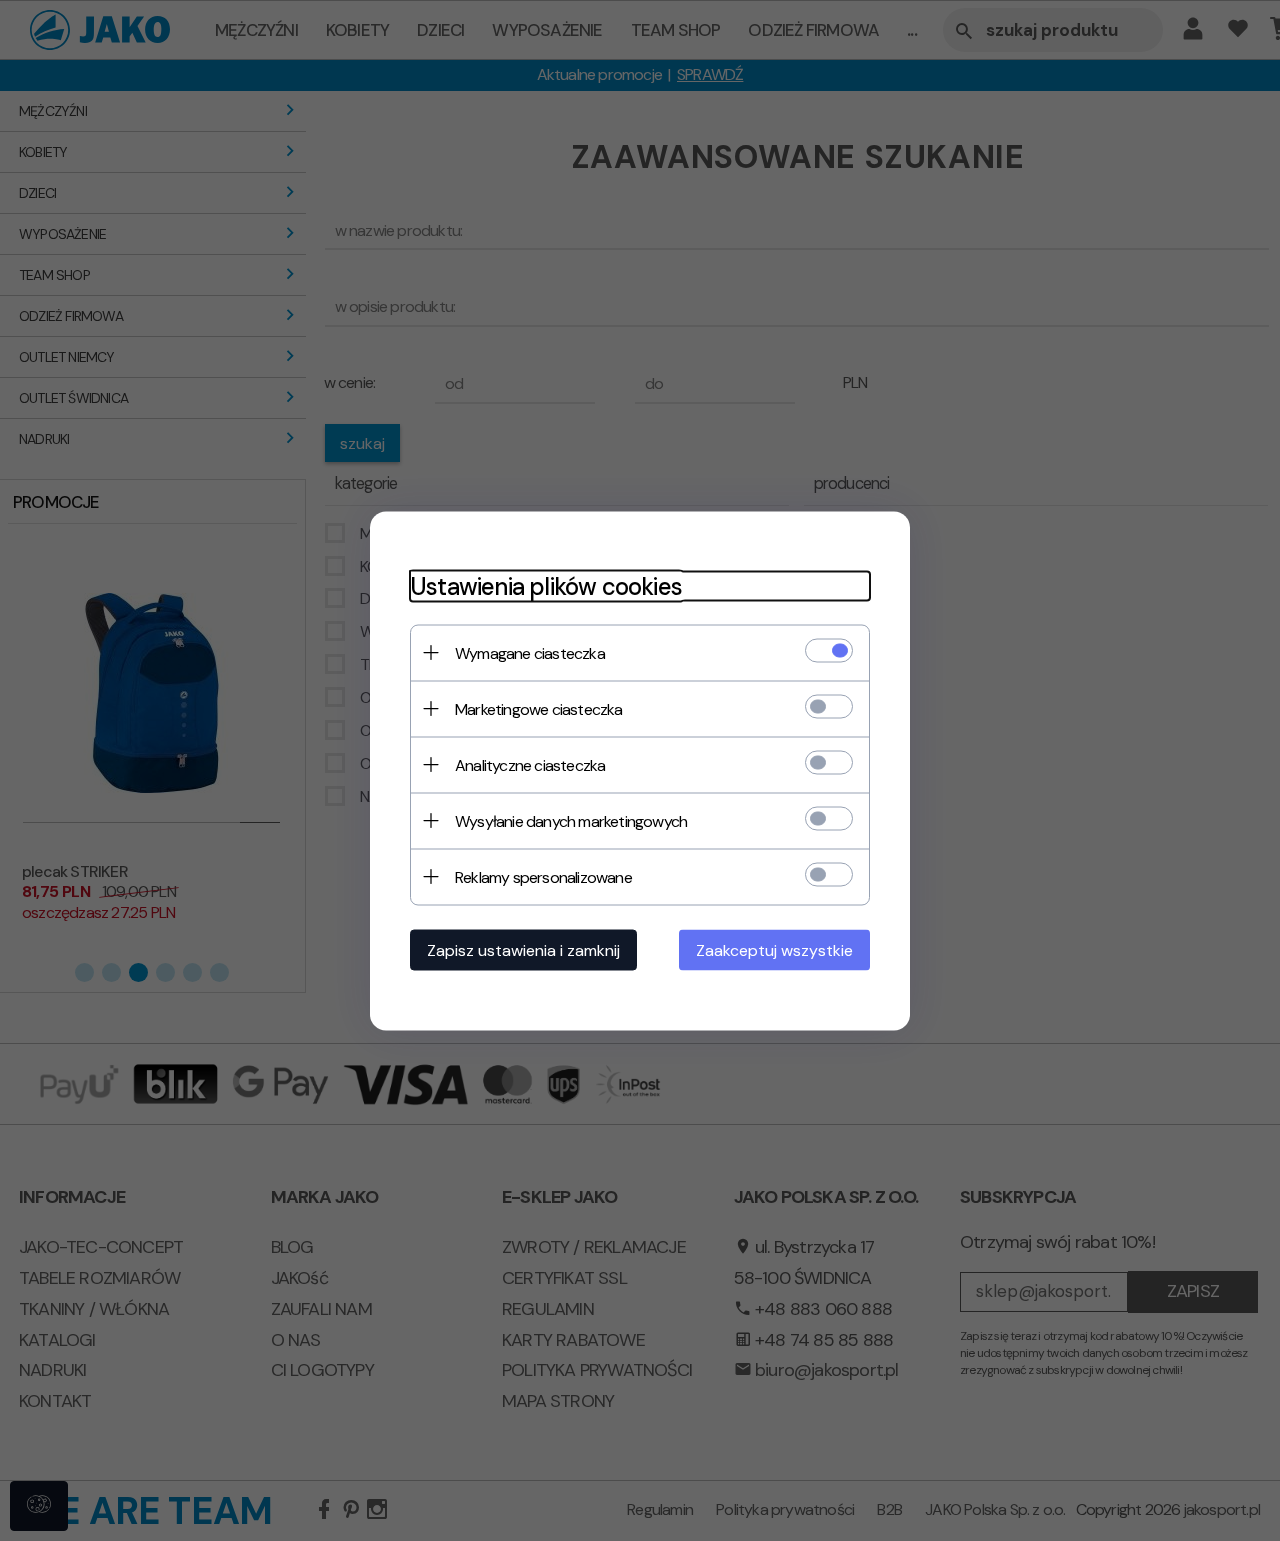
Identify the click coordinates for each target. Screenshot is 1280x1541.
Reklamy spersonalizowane (543, 876)
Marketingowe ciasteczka (539, 708)
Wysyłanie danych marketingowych (571, 820)
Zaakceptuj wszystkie (774, 949)
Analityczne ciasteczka (530, 764)
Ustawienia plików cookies (546, 585)
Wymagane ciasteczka (530, 652)
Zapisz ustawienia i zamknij (523, 949)
